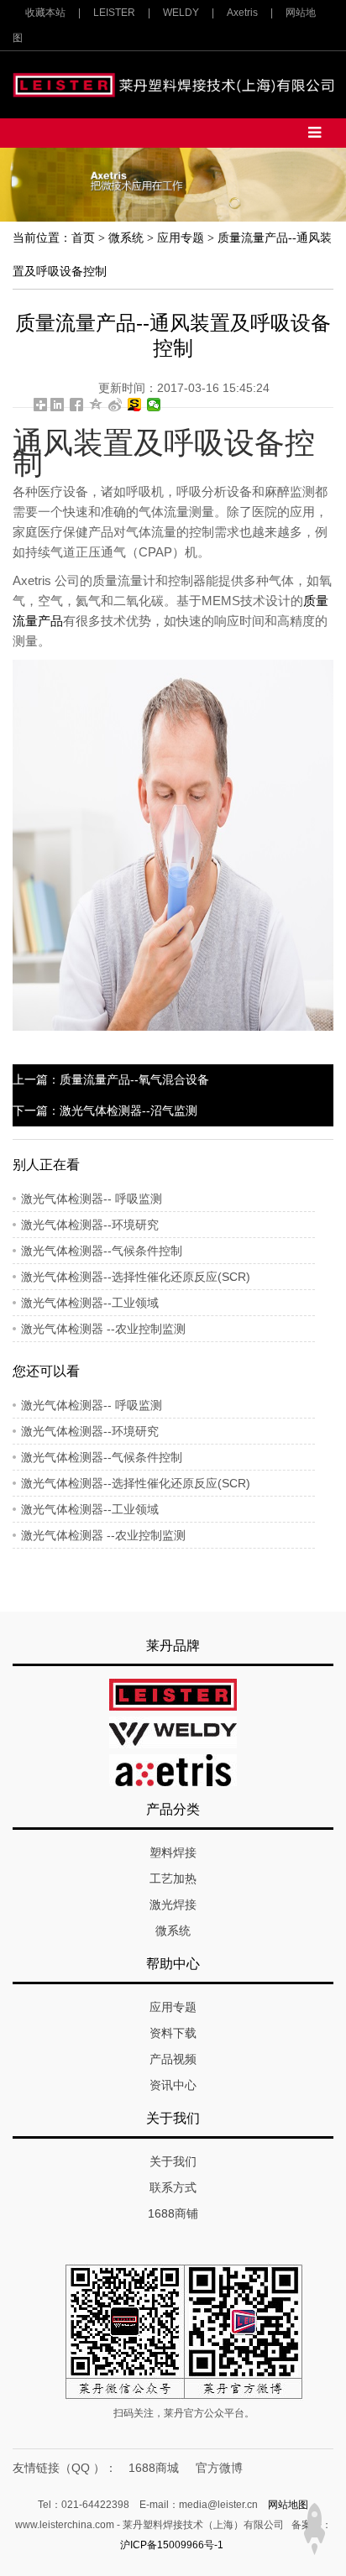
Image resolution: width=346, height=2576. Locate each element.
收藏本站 (45, 13)
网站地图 (288, 2505)
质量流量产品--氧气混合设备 (134, 1079)
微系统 (126, 238)
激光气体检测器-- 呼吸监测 (92, 1199)
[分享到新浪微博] (115, 405)
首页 (83, 238)
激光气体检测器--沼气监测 (128, 1110)
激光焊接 (173, 1905)
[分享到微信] (154, 405)
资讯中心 (173, 2085)
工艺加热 (173, 1878)
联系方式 (173, 2187)
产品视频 (173, 2059)
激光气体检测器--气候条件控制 (102, 1251)
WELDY (181, 13)
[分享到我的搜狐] (135, 405)
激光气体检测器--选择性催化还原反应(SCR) (136, 1277)
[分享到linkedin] (58, 405)
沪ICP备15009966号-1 (172, 2545)
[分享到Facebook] (77, 405)
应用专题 (181, 238)
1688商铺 (173, 2213)
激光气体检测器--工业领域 (90, 1303)
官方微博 (219, 2468)
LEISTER (114, 13)
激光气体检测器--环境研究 (90, 1225)
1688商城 (154, 2468)
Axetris (242, 13)
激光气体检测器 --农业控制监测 (103, 1329)
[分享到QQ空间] (96, 405)
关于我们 (173, 2161)
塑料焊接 (173, 1852)
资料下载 (173, 2033)
